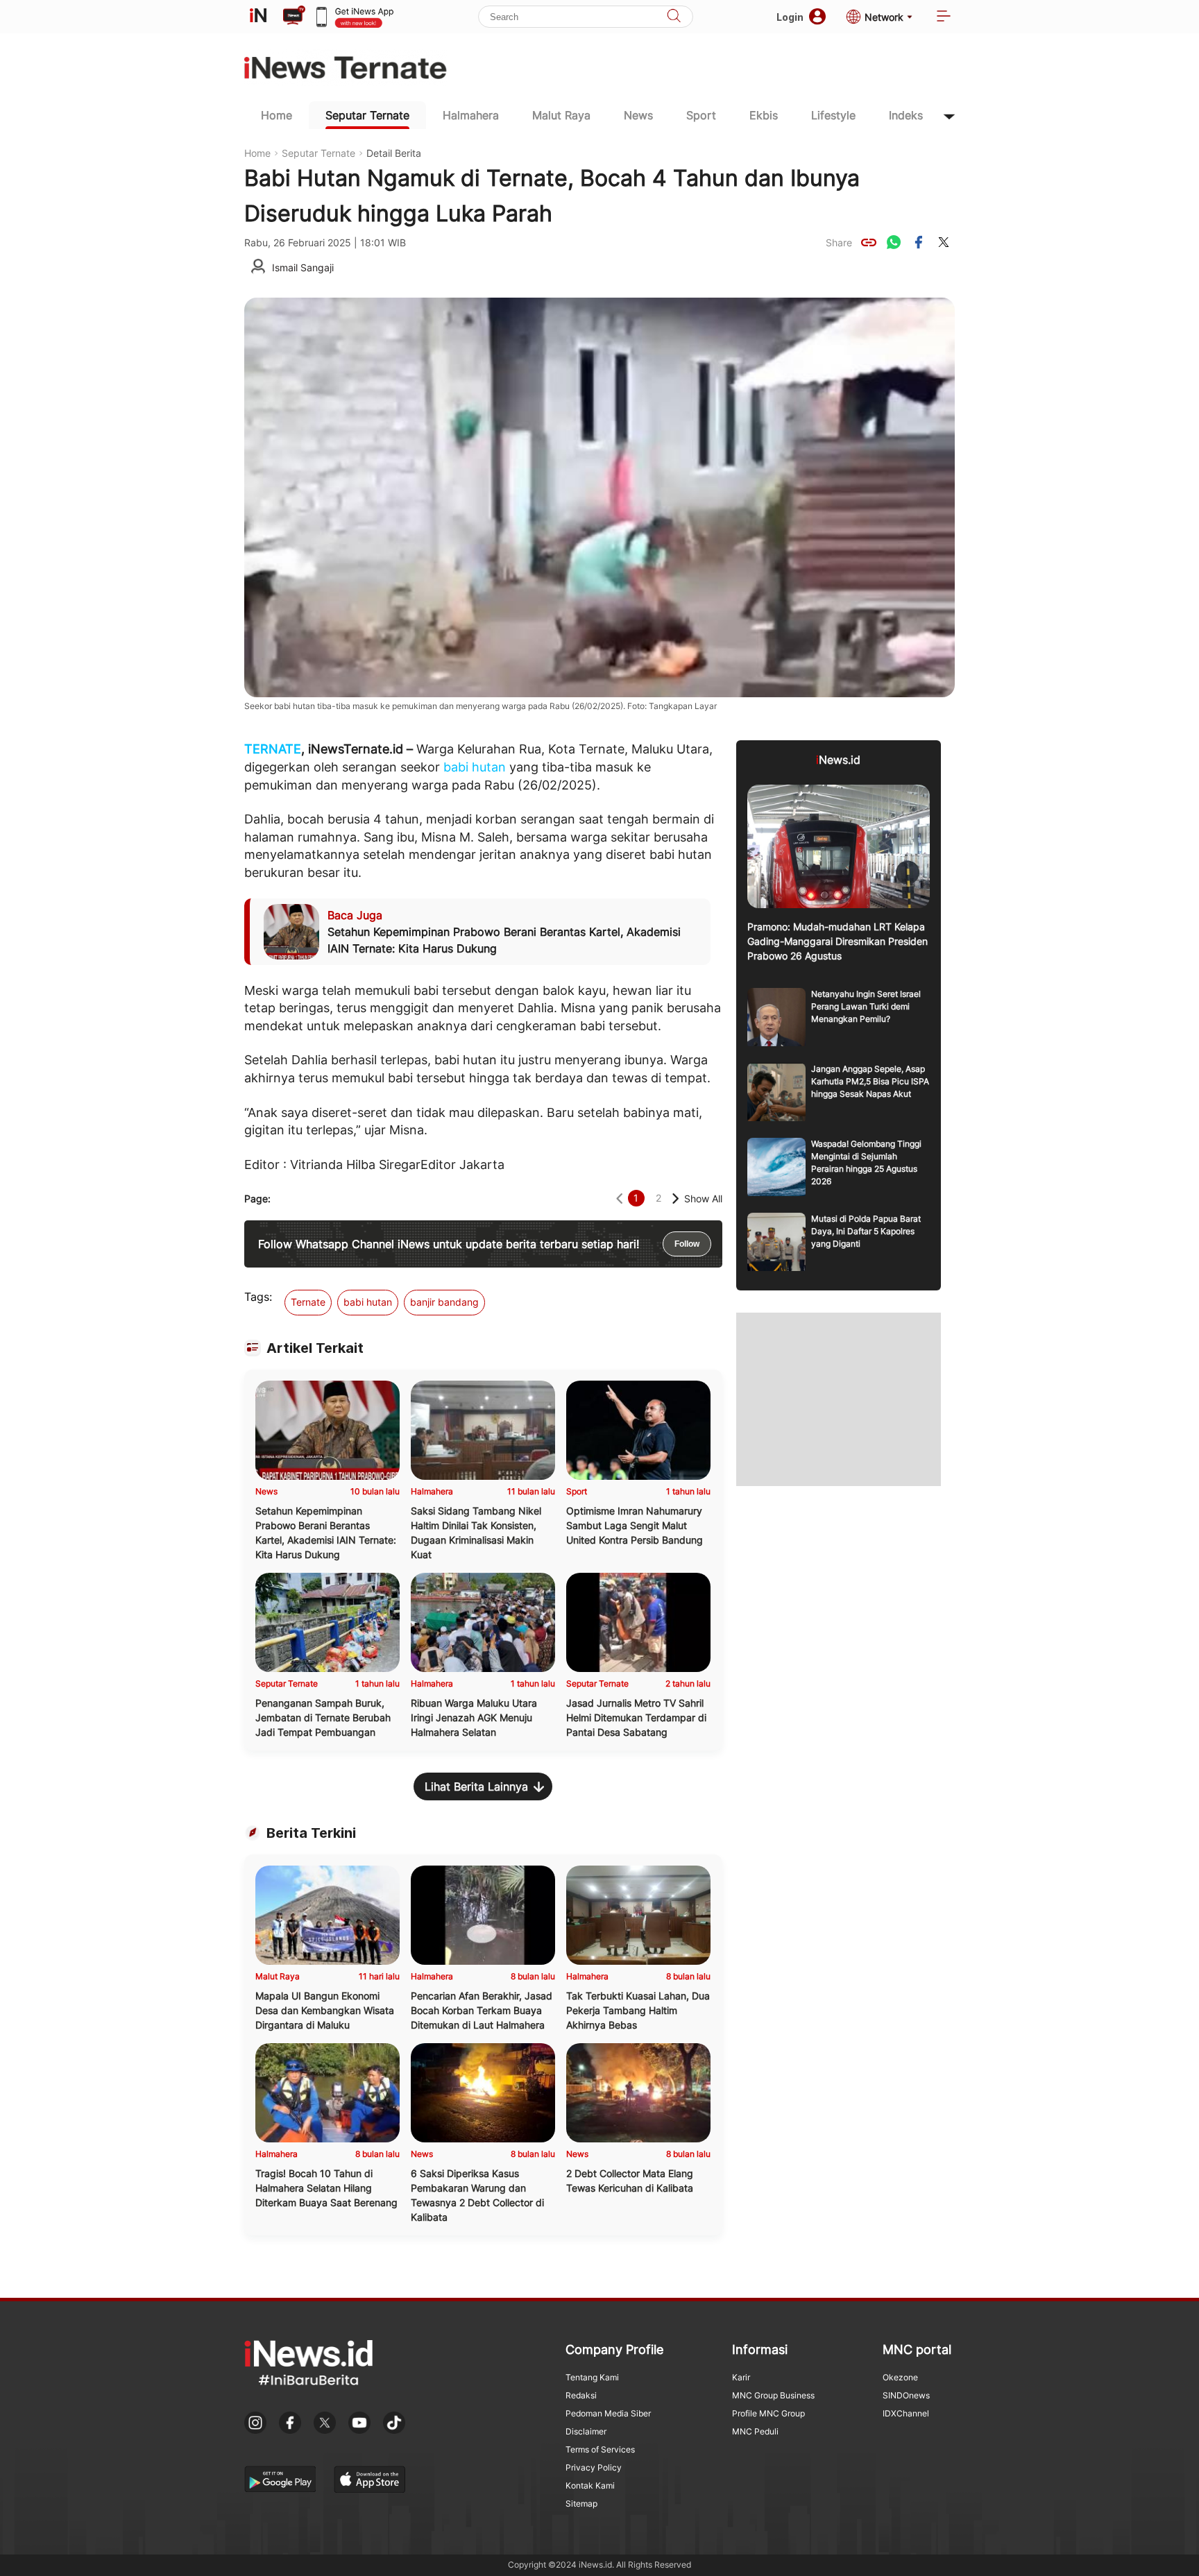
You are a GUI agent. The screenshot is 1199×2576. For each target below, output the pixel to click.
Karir (741, 2377)
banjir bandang (444, 1302)
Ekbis (764, 115)
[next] (675, 1199)
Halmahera (471, 115)
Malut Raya (561, 115)
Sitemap (581, 2504)
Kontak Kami (590, 2485)
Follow (687, 1244)
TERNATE (273, 749)
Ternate (308, 1302)
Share (839, 242)
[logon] (258, 17)
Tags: (258, 1297)
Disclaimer (586, 2431)
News (638, 115)
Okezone (900, 2377)
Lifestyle (833, 115)
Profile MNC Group (768, 2413)
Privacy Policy (594, 2467)
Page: (257, 1199)
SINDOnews (906, 2395)
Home (277, 115)
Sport (701, 115)
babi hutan (475, 767)
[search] (674, 17)
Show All (703, 1199)
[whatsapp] (894, 242)
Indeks (906, 115)
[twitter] (944, 242)
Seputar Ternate (367, 115)
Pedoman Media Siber (608, 2413)
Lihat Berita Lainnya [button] (476, 1786)
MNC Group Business (773, 2395)
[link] (869, 242)
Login (790, 17)
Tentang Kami (592, 2377)
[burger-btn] (944, 17)
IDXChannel (906, 2413)
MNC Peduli (755, 2431)
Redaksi (581, 2395)
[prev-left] (619, 1199)
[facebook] (919, 242)
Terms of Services (600, 2449)
